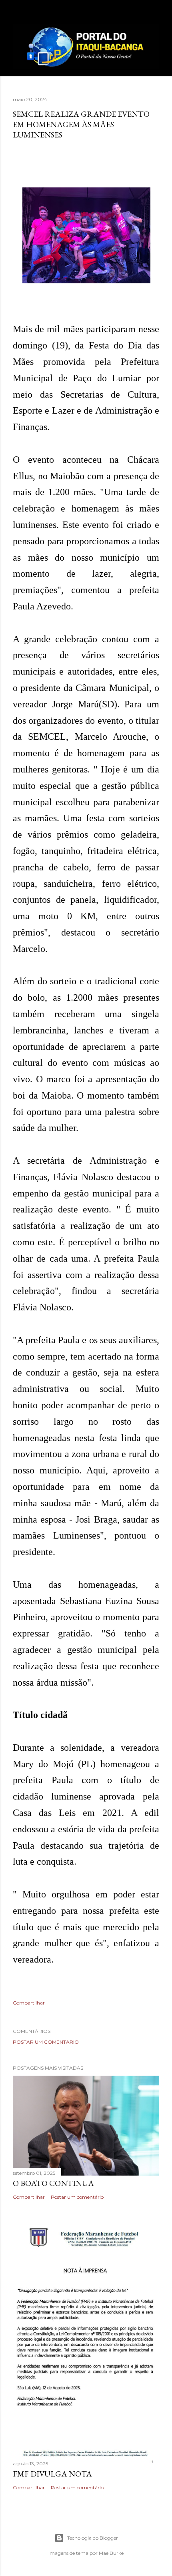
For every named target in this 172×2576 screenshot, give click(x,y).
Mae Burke (111, 2553)
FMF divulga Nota (52, 2474)
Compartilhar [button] (29, 2003)
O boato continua (53, 2183)
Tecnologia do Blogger (93, 2538)
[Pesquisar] (154, 13)
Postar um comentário (46, 2042)
